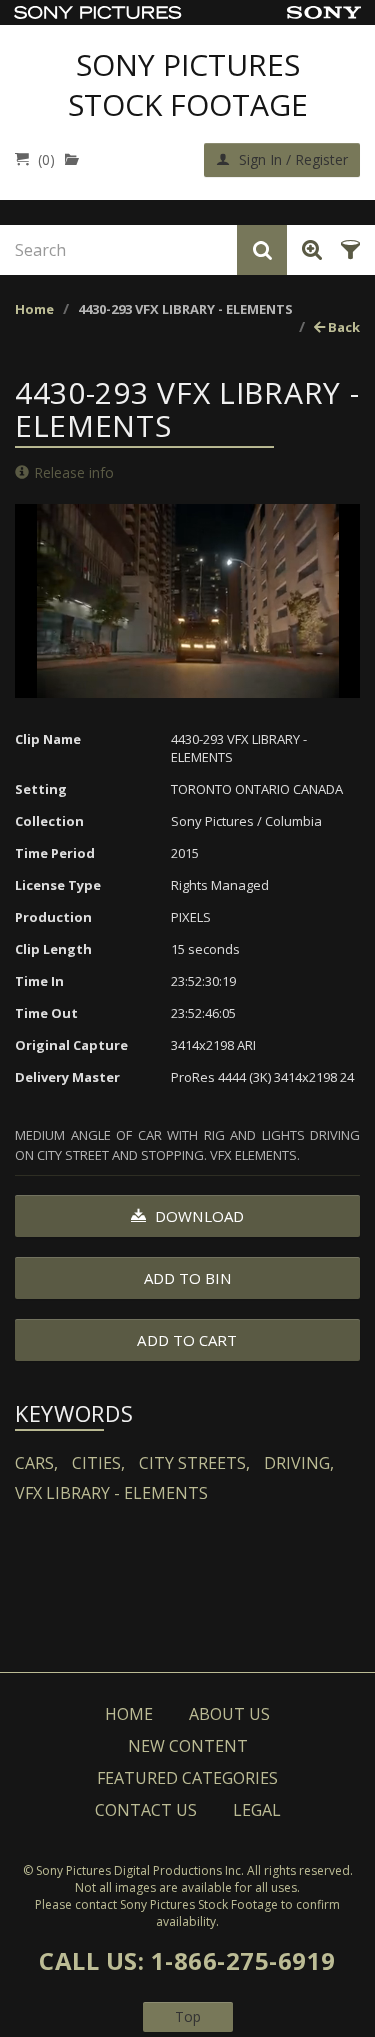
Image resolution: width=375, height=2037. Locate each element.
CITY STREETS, (194, 1463)
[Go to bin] (76, 159)
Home (34, 309)
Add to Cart (187, 1340)
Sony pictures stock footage (188, 85)
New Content (188, 1746)
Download (197, 1216)
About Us (229, 1714)
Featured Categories (187, 1778)
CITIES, (98, 1463)
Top (188, 2016)
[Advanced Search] (308, 250)
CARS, (36, 1463)
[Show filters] (347, 250)
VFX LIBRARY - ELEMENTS (111, 1493)
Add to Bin (188, 1278)
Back (342, 327)
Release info (74, 472)
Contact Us (146, 1810)
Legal (257, 1810)
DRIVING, (299, 1463)
